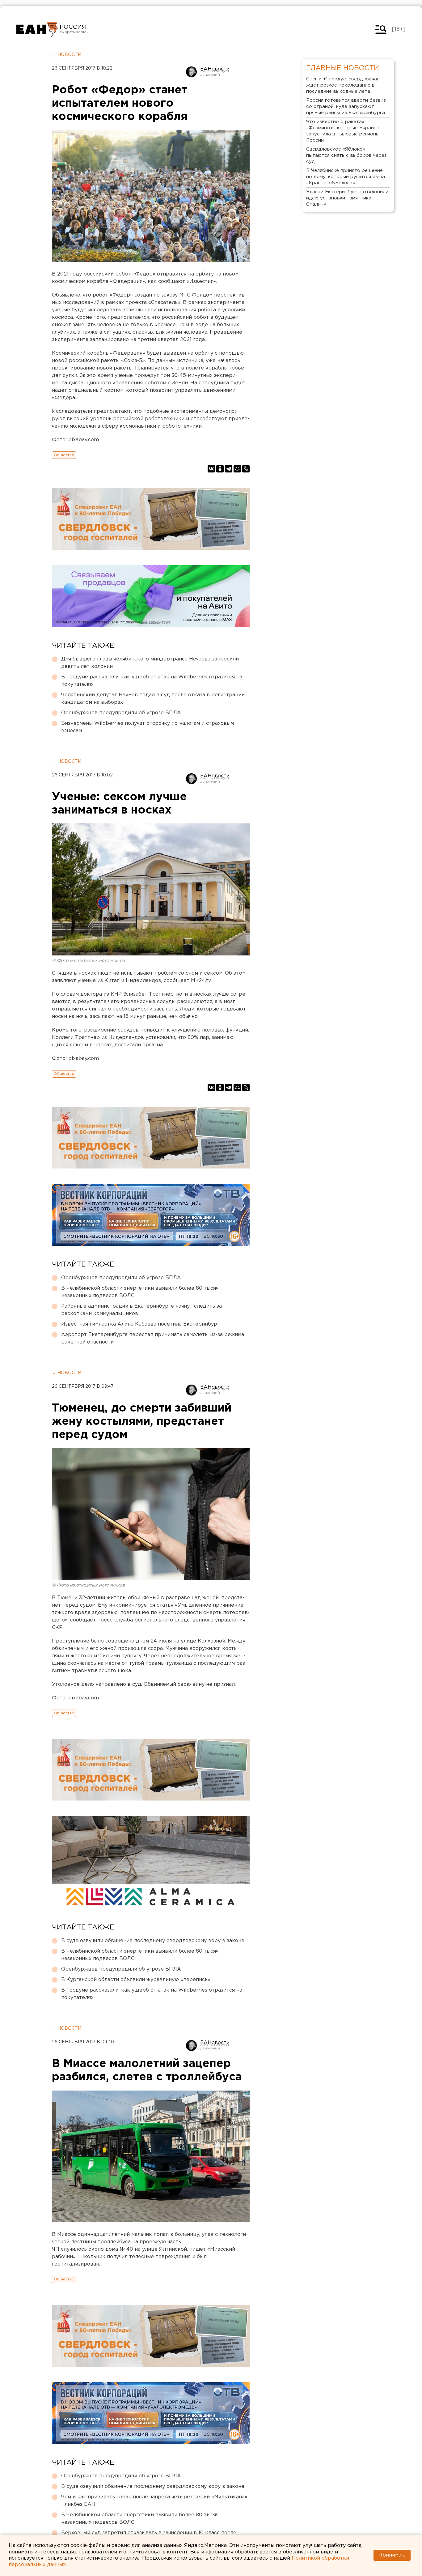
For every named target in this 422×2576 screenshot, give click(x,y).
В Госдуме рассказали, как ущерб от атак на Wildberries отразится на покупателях (152, 681)
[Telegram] (229, 469)
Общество (64, 455)
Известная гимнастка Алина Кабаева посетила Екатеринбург (140, 1324)
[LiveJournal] (246, 469)
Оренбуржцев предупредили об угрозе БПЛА (121, 713)
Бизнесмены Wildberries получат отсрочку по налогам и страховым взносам (148, 727)
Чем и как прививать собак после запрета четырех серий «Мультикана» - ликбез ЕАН (154, 2501)
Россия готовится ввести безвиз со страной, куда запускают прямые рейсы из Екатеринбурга (346, 107)
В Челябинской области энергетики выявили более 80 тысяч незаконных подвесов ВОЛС (140, 1292)
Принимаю (392, 2555)
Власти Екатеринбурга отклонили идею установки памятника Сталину (347, 198)
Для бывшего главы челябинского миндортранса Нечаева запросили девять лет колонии (150, 663)
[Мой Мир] (237, 469)
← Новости (67, 55)
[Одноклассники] (220, 469)
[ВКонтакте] (211, 469)
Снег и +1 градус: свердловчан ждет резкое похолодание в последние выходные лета (343, 85)
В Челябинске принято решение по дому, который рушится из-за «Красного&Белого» (346, 177)
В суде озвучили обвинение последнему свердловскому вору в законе (153, 1941)
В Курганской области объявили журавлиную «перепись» (136, 1980)
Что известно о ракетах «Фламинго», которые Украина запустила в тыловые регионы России (343, 131)
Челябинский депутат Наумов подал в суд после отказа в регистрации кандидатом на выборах (153, 699)
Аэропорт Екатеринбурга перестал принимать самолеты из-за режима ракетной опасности (153, 1338)
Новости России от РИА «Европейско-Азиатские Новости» (37, 29)
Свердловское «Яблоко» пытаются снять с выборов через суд (346, 155)
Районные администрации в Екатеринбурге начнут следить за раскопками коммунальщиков (141, 1310)
